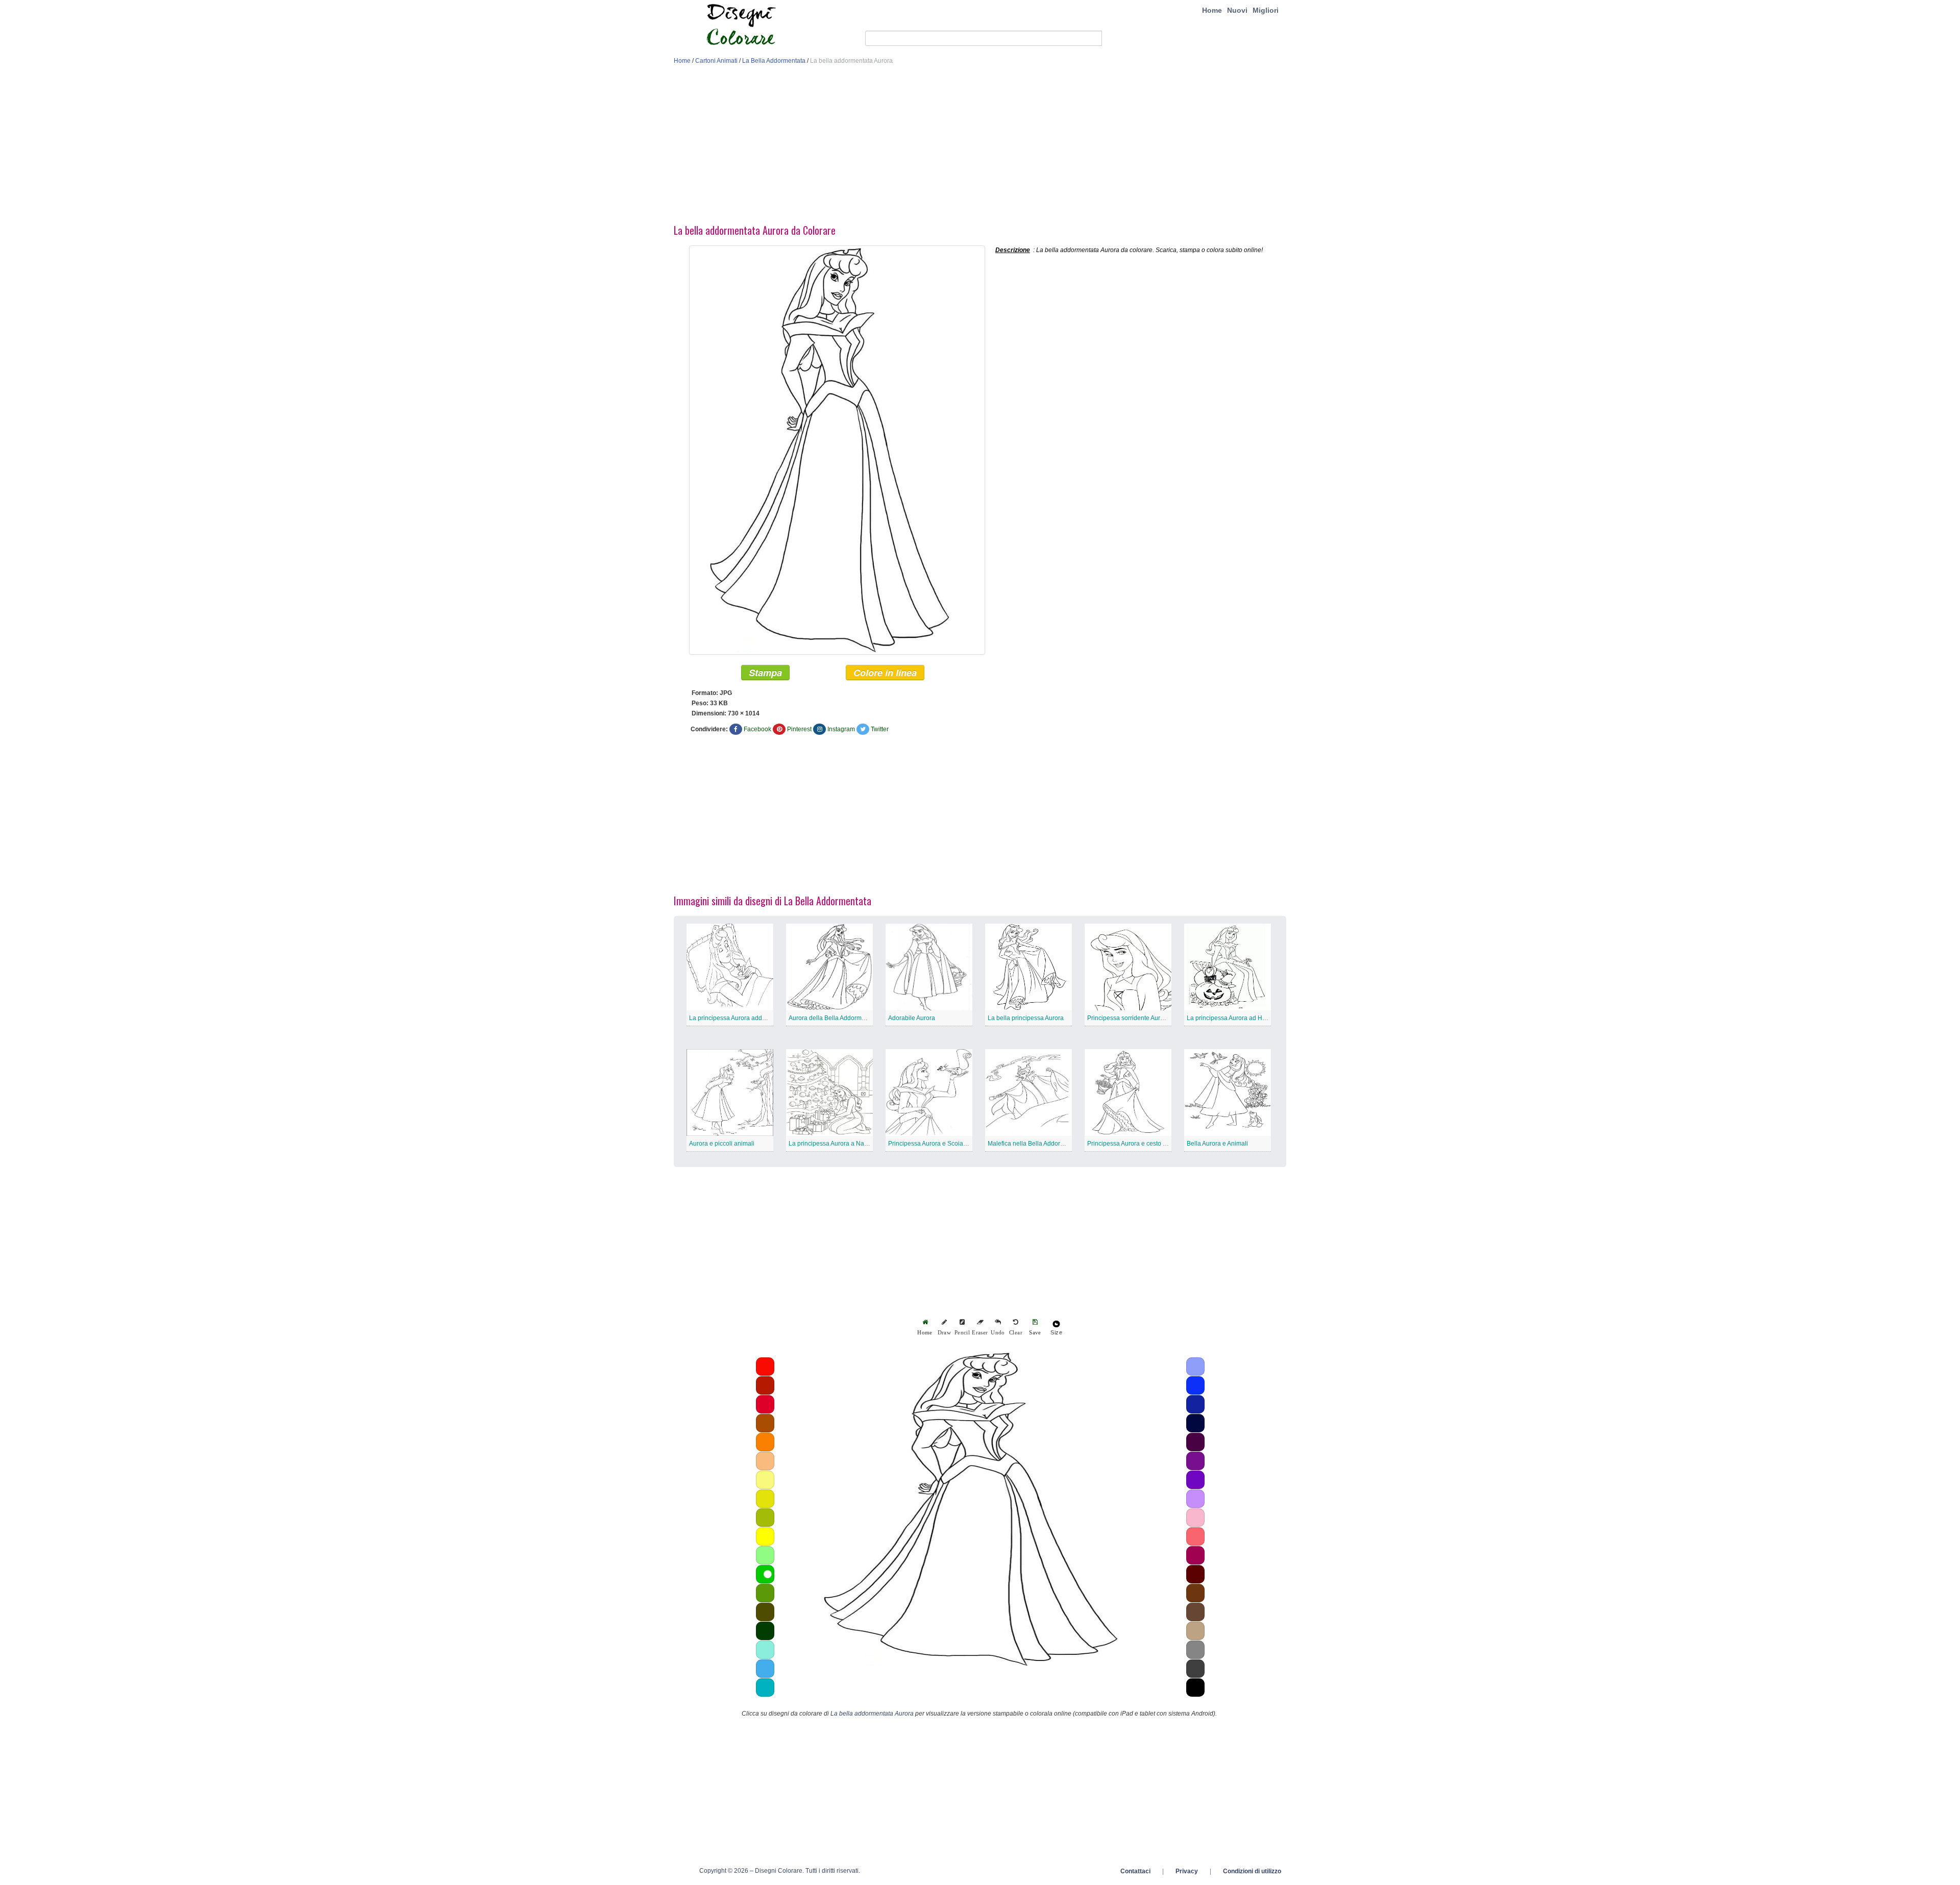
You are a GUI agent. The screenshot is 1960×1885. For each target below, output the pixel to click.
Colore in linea (885, 673)
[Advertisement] (980, 147)
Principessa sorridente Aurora (1128, 1018)
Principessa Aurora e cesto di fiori (1133, 1144)
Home (1212, 10)
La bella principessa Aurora (1026, 1018)
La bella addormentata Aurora (872, 1714)
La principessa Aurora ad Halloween (1237, 1018)
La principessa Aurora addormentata (740, 1018)
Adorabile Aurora (912, 1018)
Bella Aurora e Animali (1217, 1144)
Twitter (880, 729)
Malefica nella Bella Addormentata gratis (1044, 1144)
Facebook (757, 729)
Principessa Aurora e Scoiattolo (932, 1144)
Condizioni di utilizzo (1252, 1871)
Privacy (1187, 1871)
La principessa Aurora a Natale (831, 1144)
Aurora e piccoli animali (722, 1144)
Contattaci (1135, 1871)
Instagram (841, 729)
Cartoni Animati (716, 61)
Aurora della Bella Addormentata (834, 1018)
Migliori (1266, 10)
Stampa (765, 673)
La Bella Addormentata (774, 61)
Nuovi (1237, 10)
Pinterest (799, 729)
